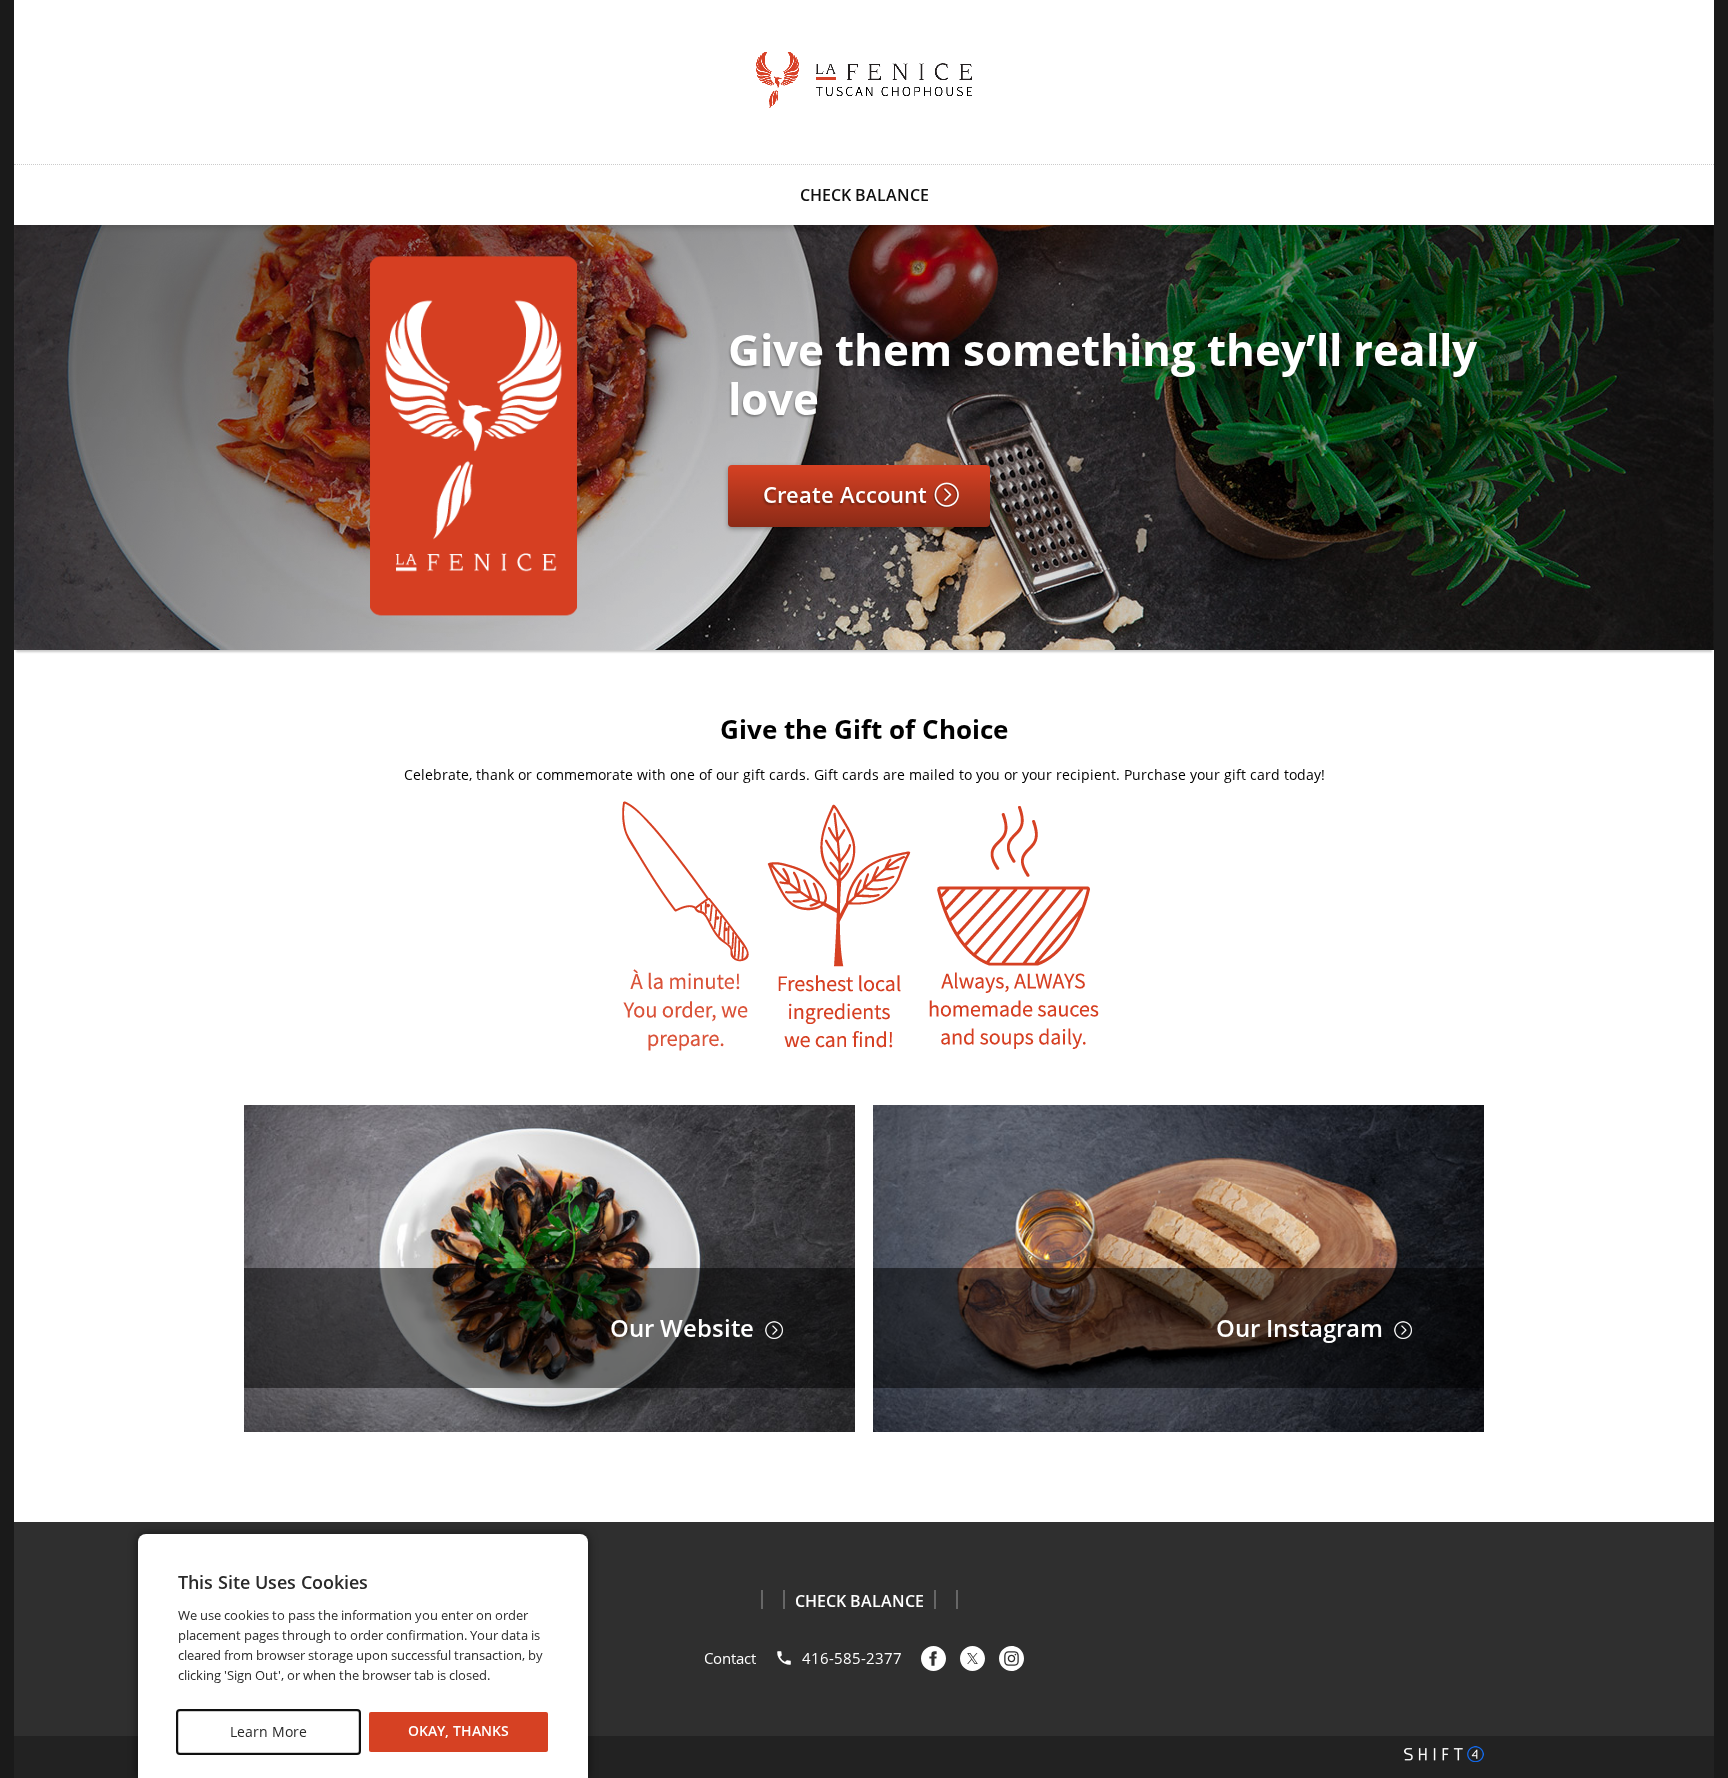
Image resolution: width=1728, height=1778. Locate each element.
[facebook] (933, 1658)
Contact (730, 1658)
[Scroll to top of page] (1690, 1471)
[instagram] (1011, 1658)
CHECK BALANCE (864, 195)
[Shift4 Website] (1444, 1754)
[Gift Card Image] (473, 533)
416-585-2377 (852, 1658)
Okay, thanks (458, 1731)
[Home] (864, 80)
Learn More (268, 1731)
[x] (972, 1658)
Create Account (848, 494)
